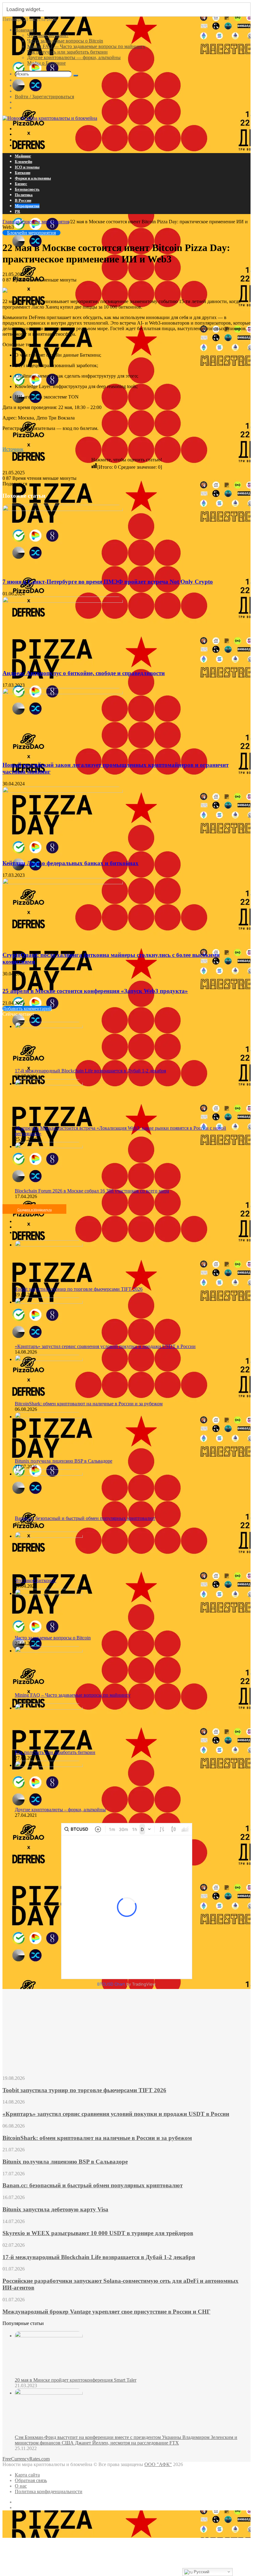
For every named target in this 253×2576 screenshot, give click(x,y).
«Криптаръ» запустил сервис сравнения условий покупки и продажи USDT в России (105, 1346)
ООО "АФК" (158, 2464)
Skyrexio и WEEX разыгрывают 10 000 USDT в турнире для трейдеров (98, 2233)
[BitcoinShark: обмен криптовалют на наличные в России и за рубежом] (49, 1359)
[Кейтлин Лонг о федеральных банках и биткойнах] (63, 791)
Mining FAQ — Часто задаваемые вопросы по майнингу (86, 46)
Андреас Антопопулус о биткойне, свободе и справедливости (84, 673)
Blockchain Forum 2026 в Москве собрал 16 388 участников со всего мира (92, 1191)
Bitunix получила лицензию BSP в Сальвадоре (64, 1461)
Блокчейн (23, 162)
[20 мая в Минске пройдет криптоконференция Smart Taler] (49, 2336)
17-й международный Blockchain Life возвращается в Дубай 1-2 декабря (90, 1071)
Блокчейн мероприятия (45, 222)
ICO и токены (27, 167)
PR (17, 211)
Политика (24, 195)
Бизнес (21, 184)
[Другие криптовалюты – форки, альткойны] (49, 1765)
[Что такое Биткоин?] (49, 1536)
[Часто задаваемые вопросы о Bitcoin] (49, 1593)
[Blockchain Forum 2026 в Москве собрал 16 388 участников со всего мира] (49, 1146)
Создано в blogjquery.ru (35, 1210)
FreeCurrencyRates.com (26, 2459)
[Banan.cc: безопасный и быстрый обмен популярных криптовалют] (49, 1474)
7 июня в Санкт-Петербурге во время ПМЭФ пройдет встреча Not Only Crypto (108, 582)
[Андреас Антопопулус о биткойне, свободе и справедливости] (63, 601)
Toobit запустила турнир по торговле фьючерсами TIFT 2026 (79, 1289)
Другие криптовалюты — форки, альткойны (74, 57)
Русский (201, 2572)
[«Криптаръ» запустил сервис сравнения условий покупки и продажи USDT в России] (49, 1302)
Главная (11, 222)
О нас (21, 2486)
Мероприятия (27, 206)
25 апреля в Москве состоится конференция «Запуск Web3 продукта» (95, 991)
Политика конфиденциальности (49, 2491)
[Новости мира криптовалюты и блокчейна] (50, 118)
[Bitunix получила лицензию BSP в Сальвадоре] (49, 1417)
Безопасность (27, 189)
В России (23, 200)
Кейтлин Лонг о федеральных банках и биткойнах (71, 863)
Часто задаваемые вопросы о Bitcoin (65, 41)
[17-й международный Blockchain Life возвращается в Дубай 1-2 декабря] (49, 1026)
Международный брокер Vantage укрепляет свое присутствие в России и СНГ (106, 2312)
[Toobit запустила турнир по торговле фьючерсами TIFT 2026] (49, 1245)
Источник (13, 449)
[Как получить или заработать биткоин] (49, 1708)
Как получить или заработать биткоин (67, 52)
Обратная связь (31, 2480)
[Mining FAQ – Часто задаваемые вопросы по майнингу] (49, 1651)
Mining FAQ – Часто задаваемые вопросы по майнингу (73, 1695)
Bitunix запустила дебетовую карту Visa (55, 2209)
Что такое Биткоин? (48, 35)
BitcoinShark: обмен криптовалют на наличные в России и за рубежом (89, 1404)
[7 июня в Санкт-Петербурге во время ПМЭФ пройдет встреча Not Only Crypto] (63, 509)
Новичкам (25, 30)
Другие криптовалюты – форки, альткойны (60, 1810)
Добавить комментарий (27, 1009)
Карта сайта (27, 2475)
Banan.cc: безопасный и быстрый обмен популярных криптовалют (85, 1518)
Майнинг (23, 156)
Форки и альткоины (33, 178)
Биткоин (23, 173)
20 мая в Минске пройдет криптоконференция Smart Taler (76, 2380)
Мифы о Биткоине (46, 63)
